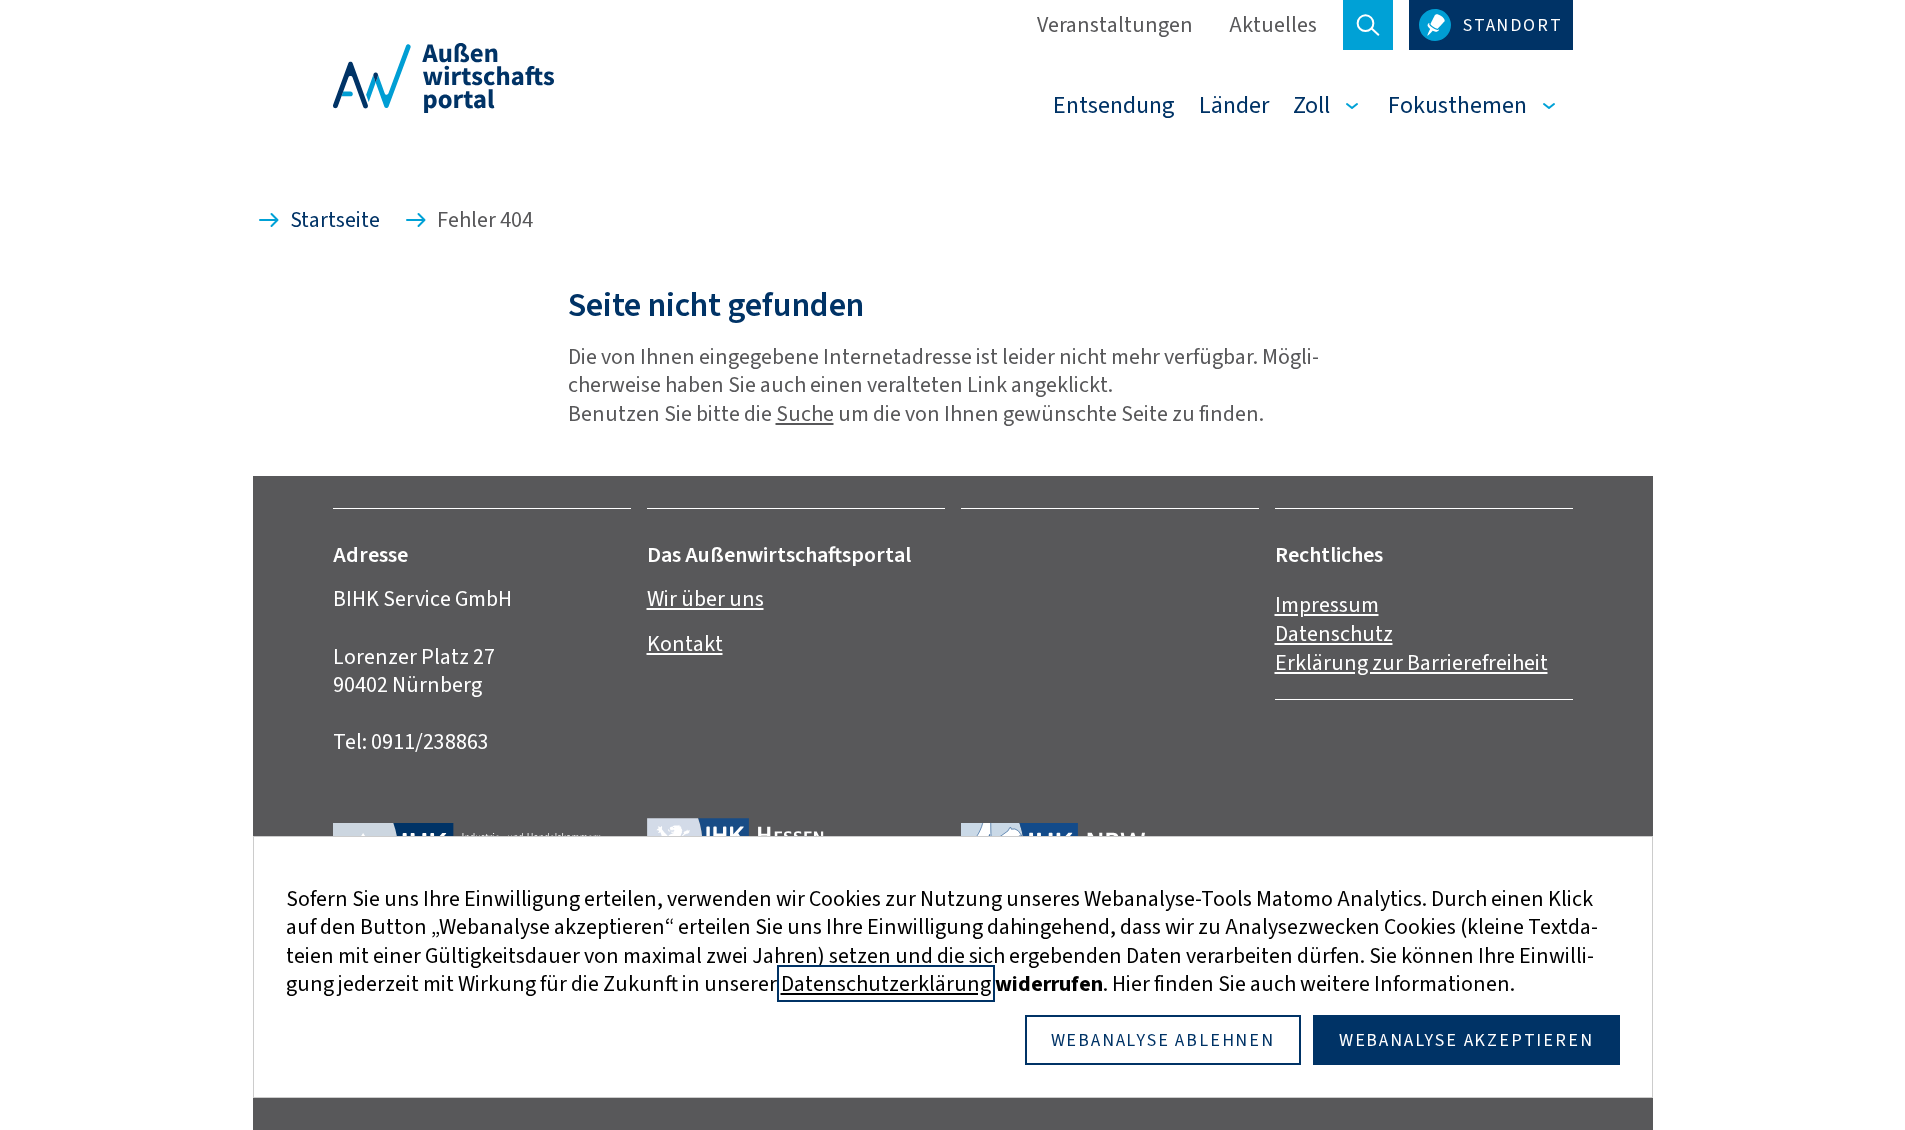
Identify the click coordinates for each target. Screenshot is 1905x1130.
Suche (805, 413)
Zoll (1311, 105)
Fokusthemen (1457, 105)
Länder (1234, 105)
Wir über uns (705, 598)
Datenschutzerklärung (886, 983)
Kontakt (685, 643)
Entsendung (1114, 105)
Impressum (1327, 604)
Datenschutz (1334, 633)
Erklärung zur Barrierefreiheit (1411, 662)
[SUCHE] (1368, 25)
